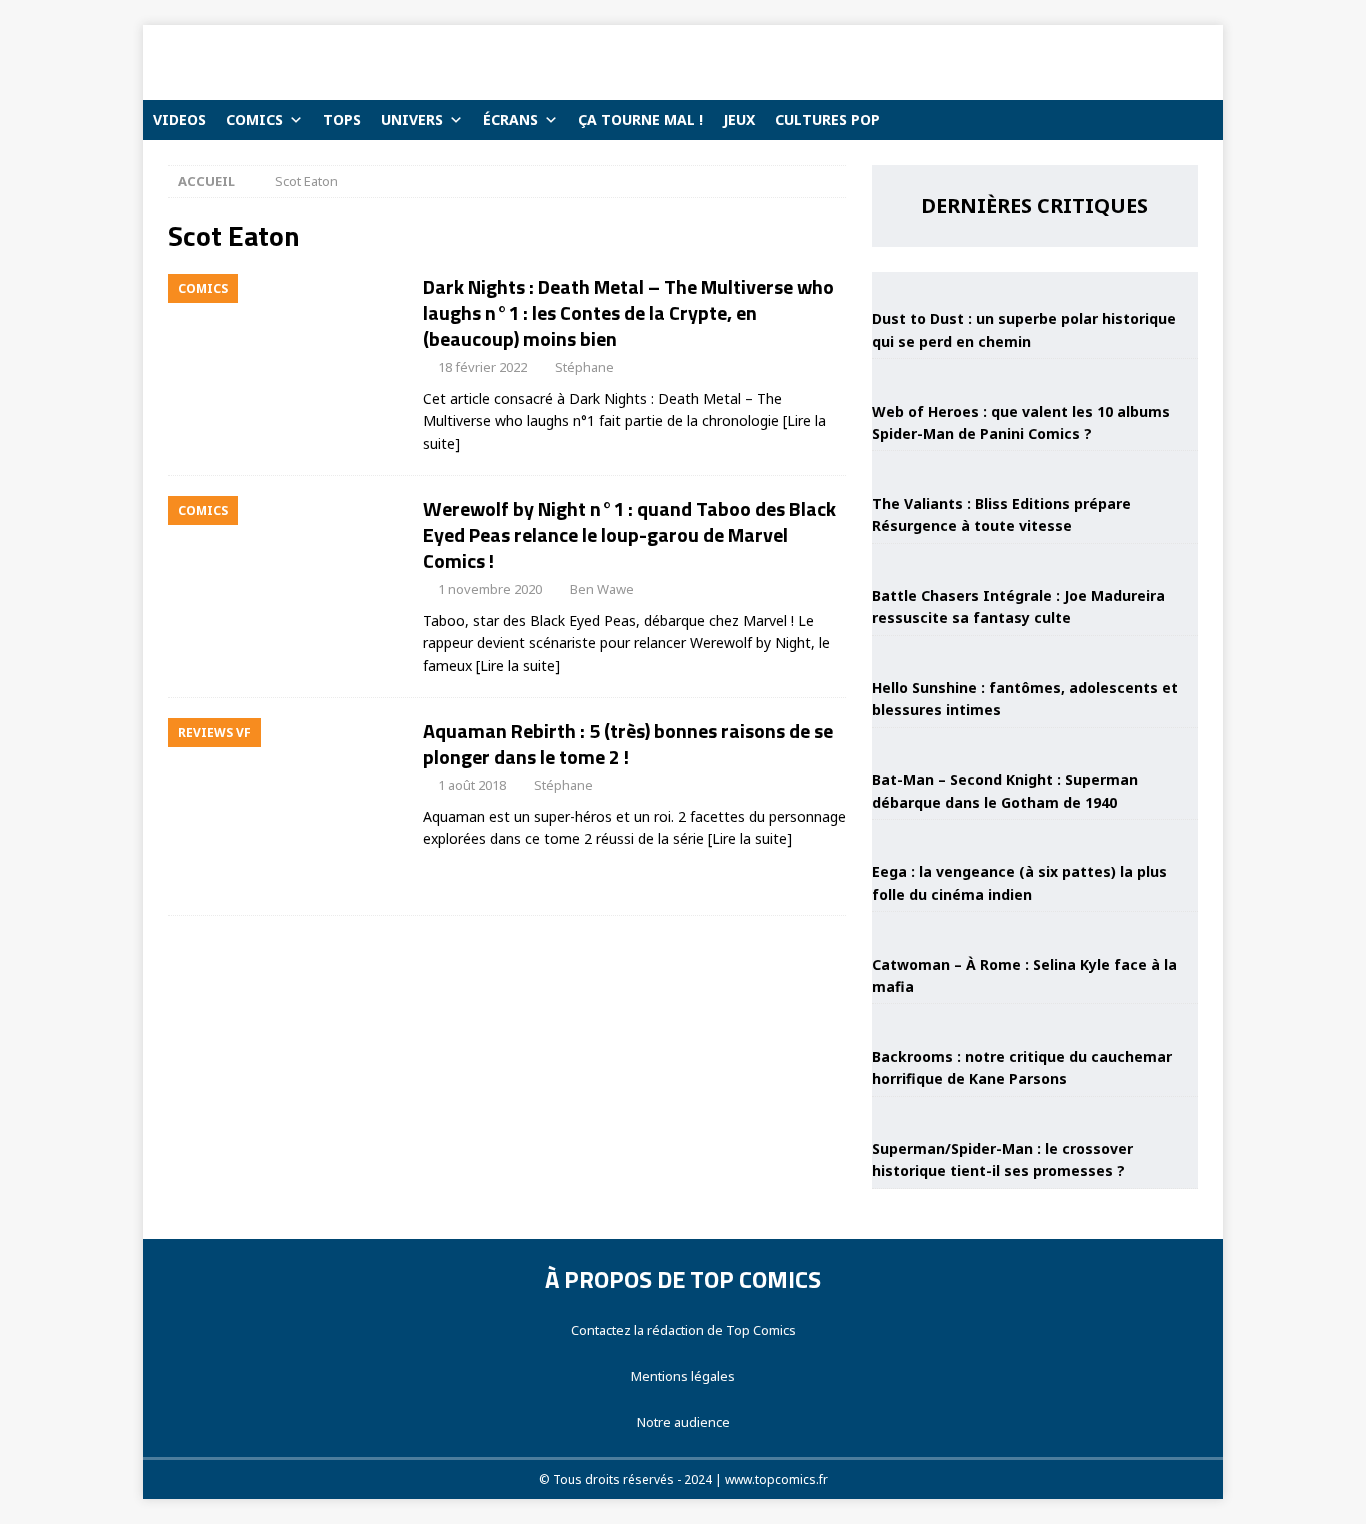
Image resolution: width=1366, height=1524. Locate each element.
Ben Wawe (602, 589)
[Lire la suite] (518, 665)
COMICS (254, 119)
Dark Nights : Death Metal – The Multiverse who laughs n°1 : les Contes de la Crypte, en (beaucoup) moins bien (628, 312)
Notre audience (683, 1422)
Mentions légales (683, 1376)
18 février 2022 (482, 367)
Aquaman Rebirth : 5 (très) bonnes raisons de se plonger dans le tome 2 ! (628, 743)
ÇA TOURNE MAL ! (640, 119)
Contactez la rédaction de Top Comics (683, 1330)
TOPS (342, 119)
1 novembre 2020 (490, 589)
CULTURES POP (827, 119)
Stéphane (584, 367)
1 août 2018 (472, 785)
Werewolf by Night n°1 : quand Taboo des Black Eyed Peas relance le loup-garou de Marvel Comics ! (629, 534)
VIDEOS (179, 119)
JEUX (739, 119)
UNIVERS (412, 119)
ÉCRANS (510, 119)
